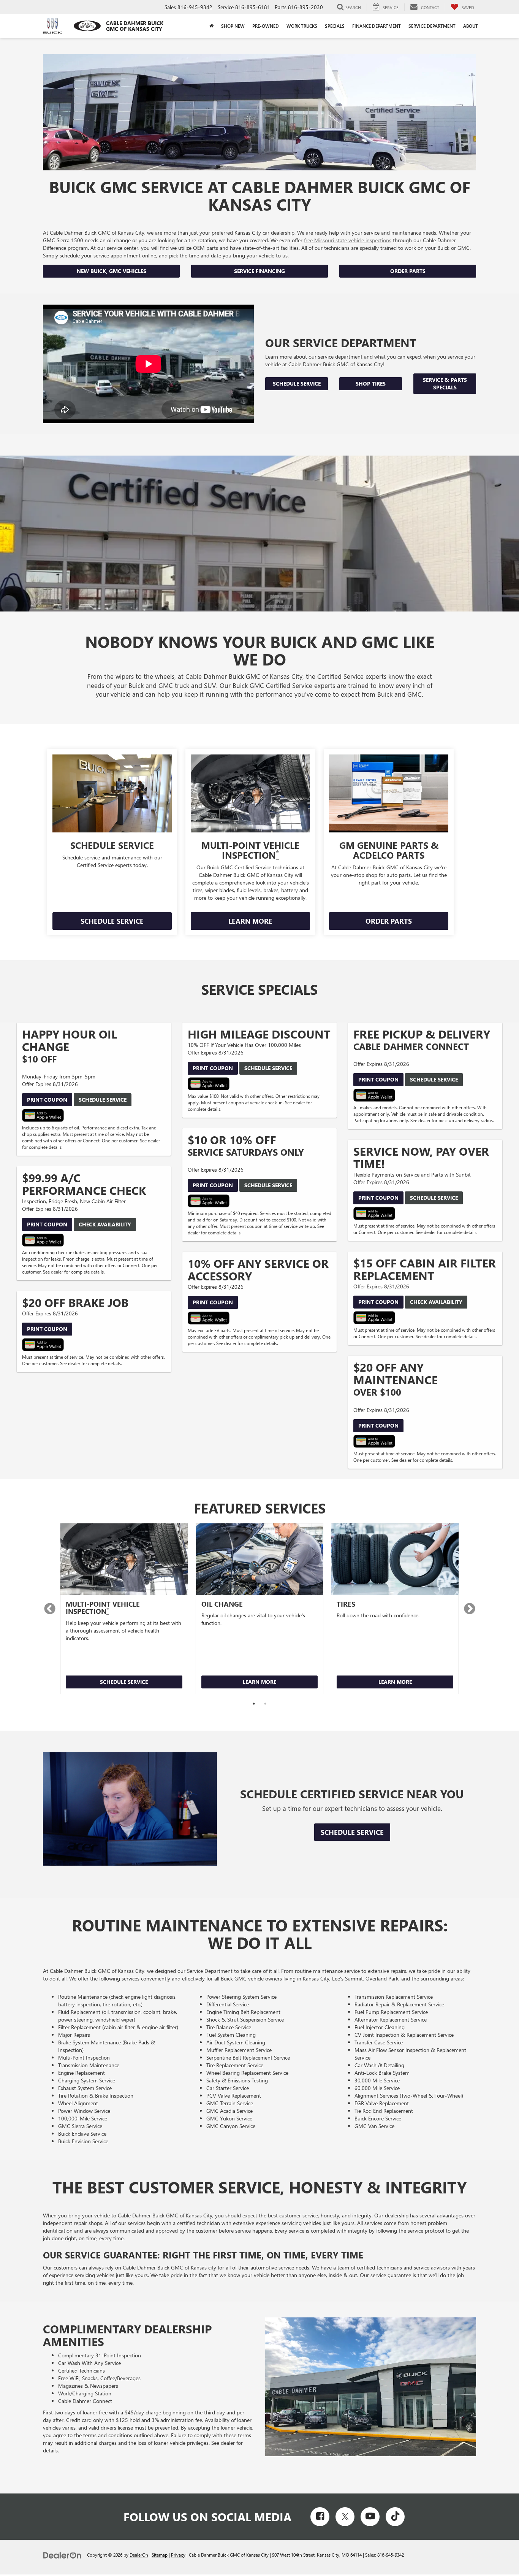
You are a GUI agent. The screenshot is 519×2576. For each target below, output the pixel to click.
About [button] (471, 26)
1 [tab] (254, 1704)
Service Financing (259, 271)
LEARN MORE (250, 921)
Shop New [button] (233, 26)
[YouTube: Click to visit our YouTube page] (370, 2517)
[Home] (211, 26)
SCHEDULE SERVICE (112, 921)
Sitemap (160, 2555)
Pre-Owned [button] (266, 26)
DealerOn (139, 2555)
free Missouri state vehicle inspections (348, 240)
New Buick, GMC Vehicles (112, 271)
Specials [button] (335, 26)
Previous (50, 1609)
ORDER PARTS (389, 921)
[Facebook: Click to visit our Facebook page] (320, 2517)
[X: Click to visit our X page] (345, 2517)
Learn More (259, 1682)
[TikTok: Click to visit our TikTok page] (395, 2517)
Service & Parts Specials (445, 384)
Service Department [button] (432, 26)
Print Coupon (47, 1100)
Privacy (178, 2555)
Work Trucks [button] (302, 26)
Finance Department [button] (377, 26)
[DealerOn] (62, 2555)
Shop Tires (371, 384)
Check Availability (105, 1224)
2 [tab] (265, 1704)
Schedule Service (297, 384)
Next (469, 1609)
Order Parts (408, 271)
